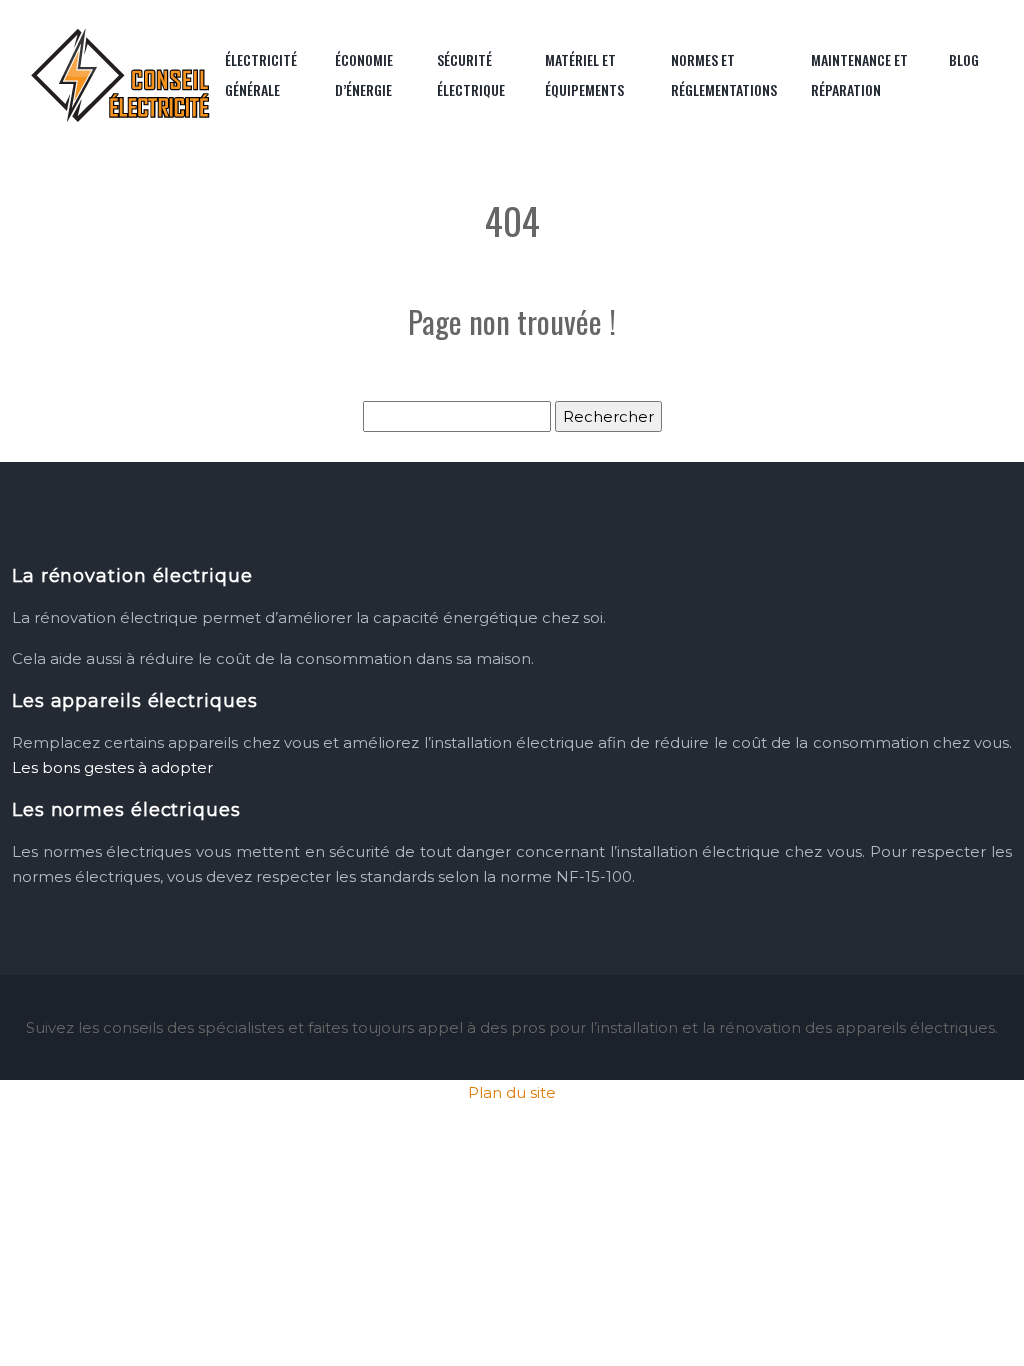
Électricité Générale (261, 74)
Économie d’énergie (364, 74)
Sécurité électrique (471, 74)
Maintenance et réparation (859, 74)
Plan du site (512, 1092)
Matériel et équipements (584, 74)
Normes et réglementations (724, 74)
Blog (964, 59)
